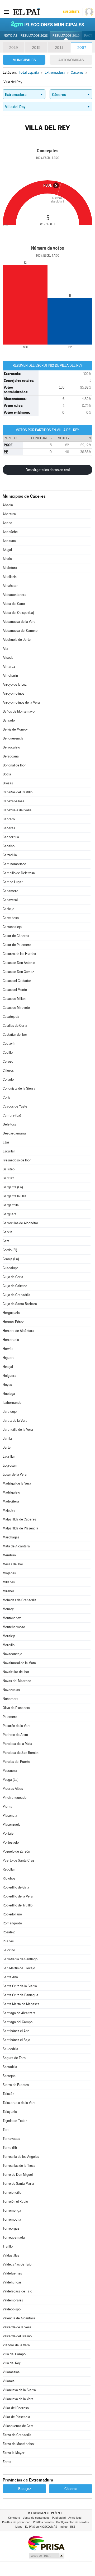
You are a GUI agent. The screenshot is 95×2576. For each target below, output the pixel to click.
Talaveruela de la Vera (19, 2103)
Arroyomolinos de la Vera (21, 702)
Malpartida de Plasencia (20, 1528)
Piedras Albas (13, 1789)
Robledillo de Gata (16, 1887)
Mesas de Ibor (13, 1564)
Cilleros (8, 1070)
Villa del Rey (12, 2363)
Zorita (7, 2462)
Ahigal (7, 550)
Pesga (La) (11, 1780)
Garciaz (8, 1178)
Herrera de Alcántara (18, 1331)
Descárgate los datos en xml (48, 470)
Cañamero (10, 891)
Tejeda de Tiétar (15, 2121)
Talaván (8, 2094)
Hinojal (8, 1367)
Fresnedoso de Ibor (17, 1160)
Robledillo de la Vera (18, 1896)
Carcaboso (11, 918)
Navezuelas (11, 1690)
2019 (13, 48)
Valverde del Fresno (17, 2336)
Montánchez (12, 1618)
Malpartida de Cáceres (19, 1519)
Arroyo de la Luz (15, 684)
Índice (64, 2527)
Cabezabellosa (13, 801)
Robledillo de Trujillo (18, 1905)
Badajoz (25, 2489)
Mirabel (8, 1591)
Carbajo (8, 909)
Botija (7, 774)
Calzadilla (10, 855)
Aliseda (8, 658)
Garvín (7, 1232)
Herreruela (11, 1340)
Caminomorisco (14, 864)
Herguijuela (11, 1313)
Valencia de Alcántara (19, 2318)
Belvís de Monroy (15, 729)
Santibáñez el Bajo (16, 2040)
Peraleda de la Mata (17, 1744)
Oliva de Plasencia (16, 1708)
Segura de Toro (14, 2058)
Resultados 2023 (34, 36)
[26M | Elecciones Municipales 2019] (47, 24)
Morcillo (9, 1645)
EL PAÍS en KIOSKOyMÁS (41, 2527)
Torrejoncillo (12, 2193)
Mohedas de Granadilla (20, 1600)
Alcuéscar (10, 586)
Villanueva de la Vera (18, 2399)
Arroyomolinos (13, 693)
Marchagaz (11, 1537)
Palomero (10, 1717)
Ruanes (8, 1941)
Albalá (7, 559)
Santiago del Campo (18, 2022)
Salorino (9, 1950)
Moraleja (9, 1636)
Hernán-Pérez (13, 1322)
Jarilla (7, 1438)
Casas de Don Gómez (18, 972)
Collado (8, 1079)
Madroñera (11, 1501)
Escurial (9, 1151)
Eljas (6, 1142)
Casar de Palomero (17, 945)
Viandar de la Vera (16, 2345)
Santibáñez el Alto (16, 2031)
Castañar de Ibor (15, 1035)
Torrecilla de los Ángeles (21, 2157)
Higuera (9, 1358)
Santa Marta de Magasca (21, 2004)
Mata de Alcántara (16, 1546)
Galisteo (9, 1169)
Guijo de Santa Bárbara (20, 1304)
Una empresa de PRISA (46, 2543)
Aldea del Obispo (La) (18, 613)
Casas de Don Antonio (19, 963)
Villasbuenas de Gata (18, 2426)
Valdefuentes (12, 2273)
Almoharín (10, 675)
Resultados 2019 (66, 36)
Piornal (8, 1807)
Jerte (7, 1447)
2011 (59, 48)
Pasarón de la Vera (17, 1726)
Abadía (8, 505)
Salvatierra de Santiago (20, 1959)
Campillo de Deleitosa (19, 873)
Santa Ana (10, 1977)
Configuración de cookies (72, 2522)
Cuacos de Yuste (15, 1106)
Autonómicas (71, 60)
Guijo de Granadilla (16, 1295)
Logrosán (10, 1465)
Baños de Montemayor (19, 711)
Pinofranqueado (15, 1798)
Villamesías (11, 2372)
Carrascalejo (12, 927)
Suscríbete (71, 12)
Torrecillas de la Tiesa (19, 2166)
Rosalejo (9, 1932)
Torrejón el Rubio (15, 2201)
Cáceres (9, 828)
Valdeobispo (12, 2309)
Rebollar (9, 1869)
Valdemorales (13, 2300)
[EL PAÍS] (26, 12)
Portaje (8, 1833)
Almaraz (9, 667)
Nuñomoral (11, 1699)
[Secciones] (6, 12)
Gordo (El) (10, 1250)
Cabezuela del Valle (17, 810)
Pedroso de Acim (15, 1735)
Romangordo (12, 1923)
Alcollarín (10, 577)
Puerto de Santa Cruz (18, 1860)
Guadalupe (11, 1268)
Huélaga (9, 1394)
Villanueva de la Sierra (19, 2390)
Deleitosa (10, 1124)
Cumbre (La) (12, 1115)
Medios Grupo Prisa (46, 2556)
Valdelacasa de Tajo (17, 2291)
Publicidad (59, 2518)
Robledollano (12, 1914)
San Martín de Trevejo (19, 1968)
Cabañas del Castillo (18, 792)
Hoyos (7, 1385)
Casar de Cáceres (16, 936)
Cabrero (9, 819)
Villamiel (9, 2381)
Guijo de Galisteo (15, 1286)
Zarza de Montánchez (19, 2444)
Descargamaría (14, 1133)
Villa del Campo (14, 2354)
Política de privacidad (16, 2522)
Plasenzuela (12, 1824)
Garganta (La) (13, 1187)
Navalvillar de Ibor (16, 1672)
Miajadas (9, 1573)
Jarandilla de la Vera (18, 1430)
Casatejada (11, 1017)
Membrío (9, 1555)
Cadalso (9, 846)
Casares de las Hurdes (19, 954)
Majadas (9, 1510)
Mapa (19, 2527)
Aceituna (9, 541)
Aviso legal (75, 2518)
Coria (7, 1097)
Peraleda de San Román (21, 1753)
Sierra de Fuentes (16, 2085)
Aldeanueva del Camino (20, 631)
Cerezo (8, 1061)
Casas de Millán (14, 999)
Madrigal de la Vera (17, 1483)
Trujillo (8, 2246)
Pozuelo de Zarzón (16, 1851)
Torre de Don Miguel (18, 2175)
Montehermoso (14, 1627)
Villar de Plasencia (16, 2417)
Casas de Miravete (16, 1008)
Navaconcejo (12, 1654)
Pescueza (10, 1771)
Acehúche (10, 532)
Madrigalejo (11, 1492)
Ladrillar (9, 1456)
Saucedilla (10, 2049)
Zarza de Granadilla (17, 2435)
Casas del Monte (15, 990)
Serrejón (9, 2076)
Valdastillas (11, 2255)
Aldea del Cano (14, 604)
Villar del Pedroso (16, 2408)
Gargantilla (11, 1205)
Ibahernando (12, 1403)
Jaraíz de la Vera (15, 1421)
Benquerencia (13, 738)
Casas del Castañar (17, 981)
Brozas (8, 783)
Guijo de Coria (13, 1277)
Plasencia (10, 1816)
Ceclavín (9, 1044)
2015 (36, 48)
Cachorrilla (11, 837)
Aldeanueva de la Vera (19, 622)
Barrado (9, 720)
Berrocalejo (11, 747)
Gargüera (10, 1214)
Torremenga (12, 2210)
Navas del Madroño (17, 1681)
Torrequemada (14, 2237)
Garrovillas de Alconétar (20, 1223)
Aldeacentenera (15, 595)
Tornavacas (11, 2139)
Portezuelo (11, 1842)
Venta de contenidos (36, 2518)
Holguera (9, 1376)
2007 (82, 48)
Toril (6, 2130)
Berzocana (11, 756)
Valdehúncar (12, 2282)
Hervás (8, 1349)
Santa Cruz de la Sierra (20, 1986)
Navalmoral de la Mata (19, 1663)
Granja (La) (11, 1259)
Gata (6, 1241)
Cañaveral (10, 900)
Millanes (9, 1582)
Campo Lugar (13, 882)
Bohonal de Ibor (14, 765)
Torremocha (12, 2219)
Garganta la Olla (15, 1196)
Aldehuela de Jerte (17, 640)
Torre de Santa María (18, 2184)
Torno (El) (10, 2148)
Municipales (24, 60)
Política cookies (43, 2522)
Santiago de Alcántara (19, 2013)
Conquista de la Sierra (19, 1088)
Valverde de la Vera (17, 2327)
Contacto (14, 2518)
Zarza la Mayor (14, 2453)
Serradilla (10, 2067)
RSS (73, 2527)
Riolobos (9, 1878)
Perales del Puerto (16, 1762)
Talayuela (10, 2112)
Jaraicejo (10, 1412)
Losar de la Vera (15, 1474)
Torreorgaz (11, 2228)
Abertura (9, 514)
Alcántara (10, 568)
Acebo (7, 523)
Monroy (8, 1609)
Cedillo (8, 1052)
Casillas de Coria (15, 1026)
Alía (5, 649)
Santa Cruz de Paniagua (20, 1995)
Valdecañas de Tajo (17, 2264)
